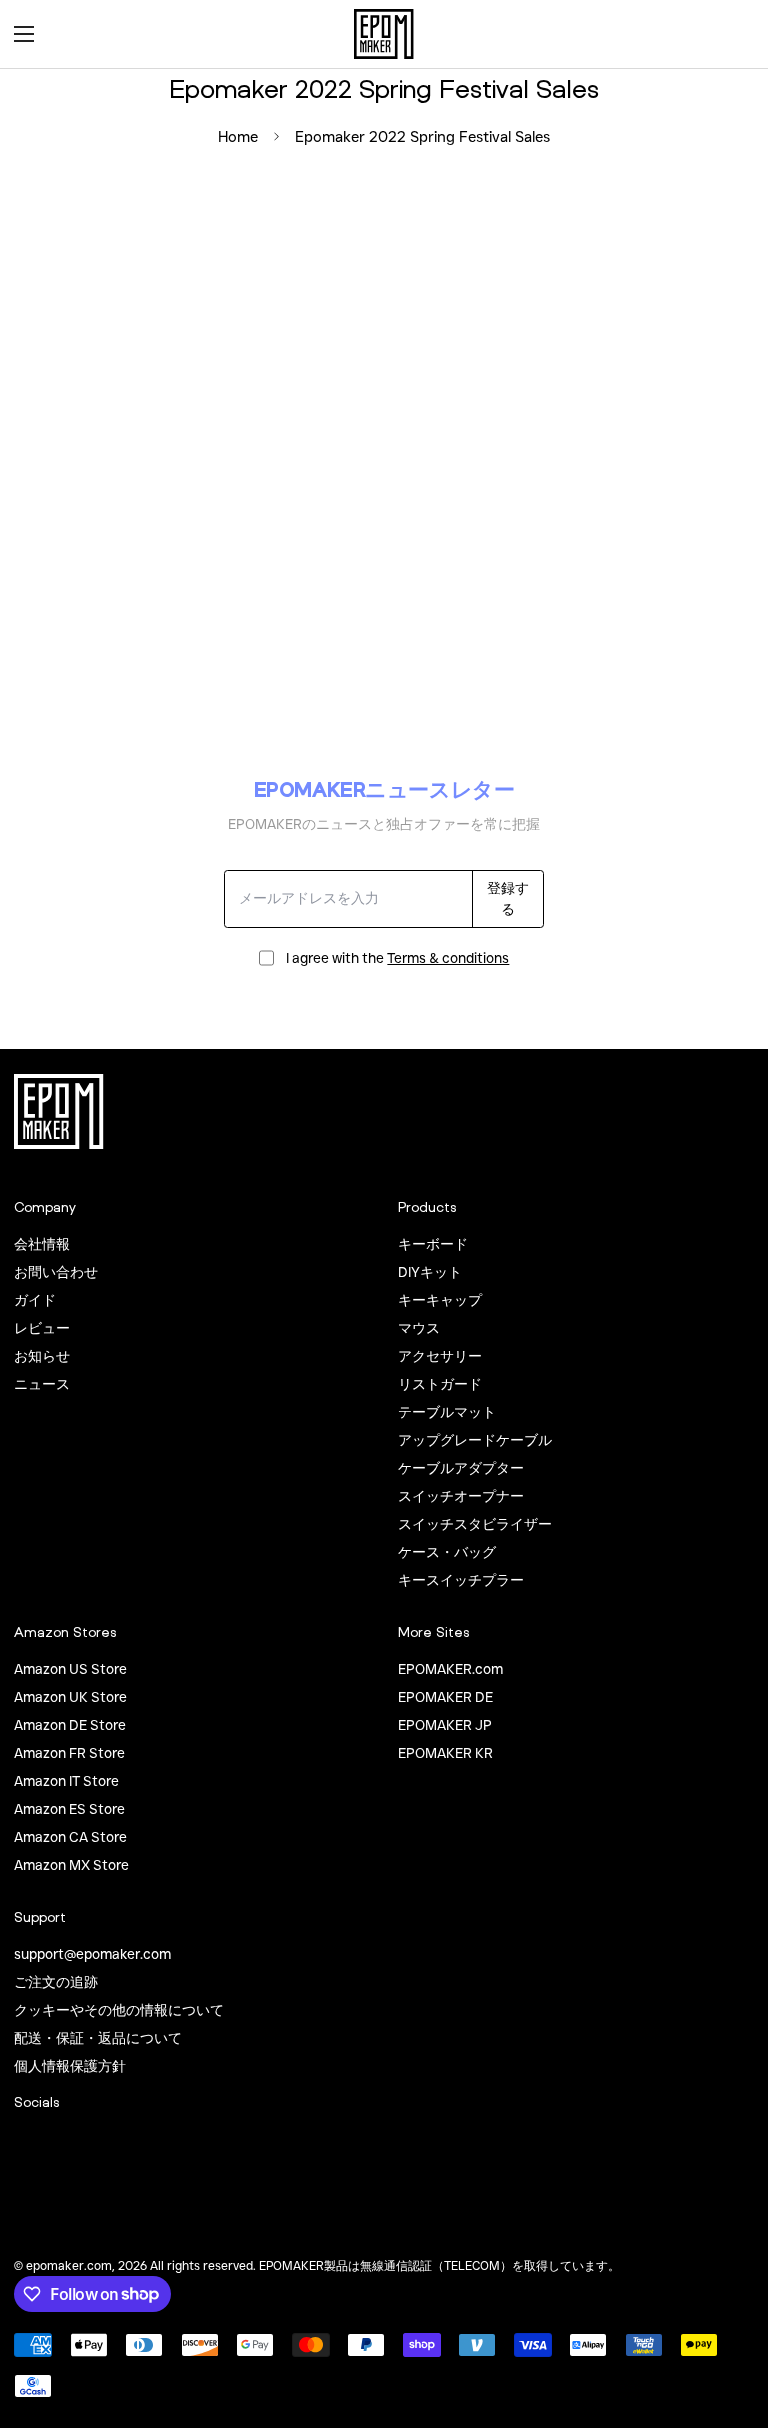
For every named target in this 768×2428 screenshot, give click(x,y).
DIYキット (430, 1272)
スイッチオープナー (461, 1496)
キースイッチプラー (461, 1580)
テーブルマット (447, 1412)
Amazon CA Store (70, 1837)
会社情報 (42, 1244)
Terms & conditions (448, 958)
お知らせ (42, 1356)
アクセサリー (440, 1356)
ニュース (42, 1384)
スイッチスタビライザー (475, 1524)
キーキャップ (440, 1300)
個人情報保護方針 (70, 2066)
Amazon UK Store (70, 1697)
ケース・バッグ (447, 1552)
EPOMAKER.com (450, 1669)
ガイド (35, 1300)
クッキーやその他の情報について (119, 2010)
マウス (419, 1328)
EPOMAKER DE (445, 1697)
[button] (732, 34)
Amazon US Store (70, 1669)
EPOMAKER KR (445, 1753)
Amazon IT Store (66, 1781)
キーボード (433, 1244)
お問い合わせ (56, 1272)
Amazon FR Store (69, 1753)
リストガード (440, 1384)
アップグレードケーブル (475, 1440)
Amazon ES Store (69, 1809)
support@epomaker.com (92, 1954)
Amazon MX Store (71, 1865)
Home (238, 137)
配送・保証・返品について (98, 2038)
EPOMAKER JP (445, 1725)
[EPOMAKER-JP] (384, 34)
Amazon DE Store (70, 1725)
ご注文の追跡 (56, 1982)
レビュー (42, 1328)
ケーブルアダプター (461, 1468)
